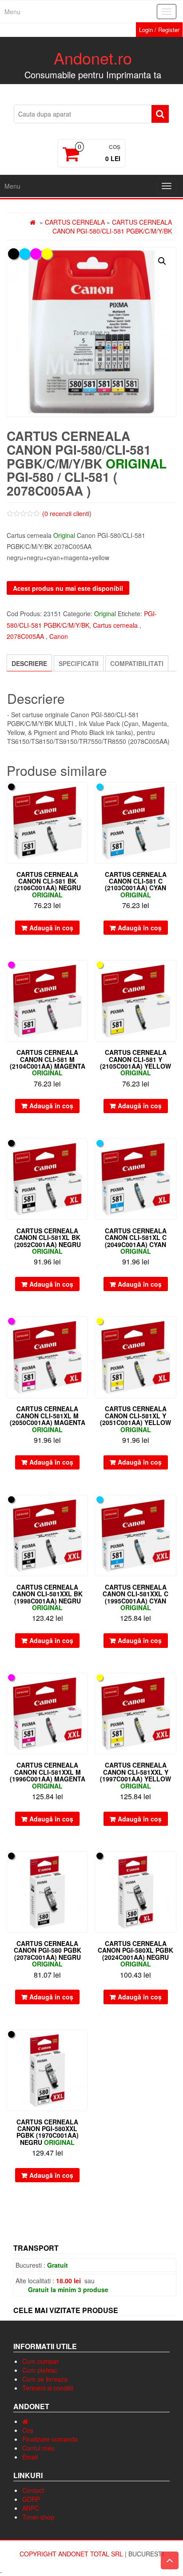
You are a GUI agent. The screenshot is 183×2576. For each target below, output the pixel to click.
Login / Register (159, 30)
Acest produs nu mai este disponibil (68, 588)
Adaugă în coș (51, 928)
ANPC (31, 2508)
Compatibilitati (137, 663)
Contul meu (38, 2448)
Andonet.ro (93, 58)
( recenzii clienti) (67, 513)
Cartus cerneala (75, 222)
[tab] (29, 663)
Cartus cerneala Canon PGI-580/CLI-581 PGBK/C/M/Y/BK (112, 226)
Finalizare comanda (50, 2439)
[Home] (25, 2421)
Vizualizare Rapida (84, 795)
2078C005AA (25, 636)
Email (30, 2457)
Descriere (29, 663)
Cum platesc (40, 2370)
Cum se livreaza (45, 2379)
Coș (28, 2430)
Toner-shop (38, 2517)
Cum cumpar (40, 2361)
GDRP (31, 2499)
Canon (59, 636)
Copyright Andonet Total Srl (72, 2554)
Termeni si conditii (48, 2388)
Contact (33, 2490)
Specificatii (79, 663)
